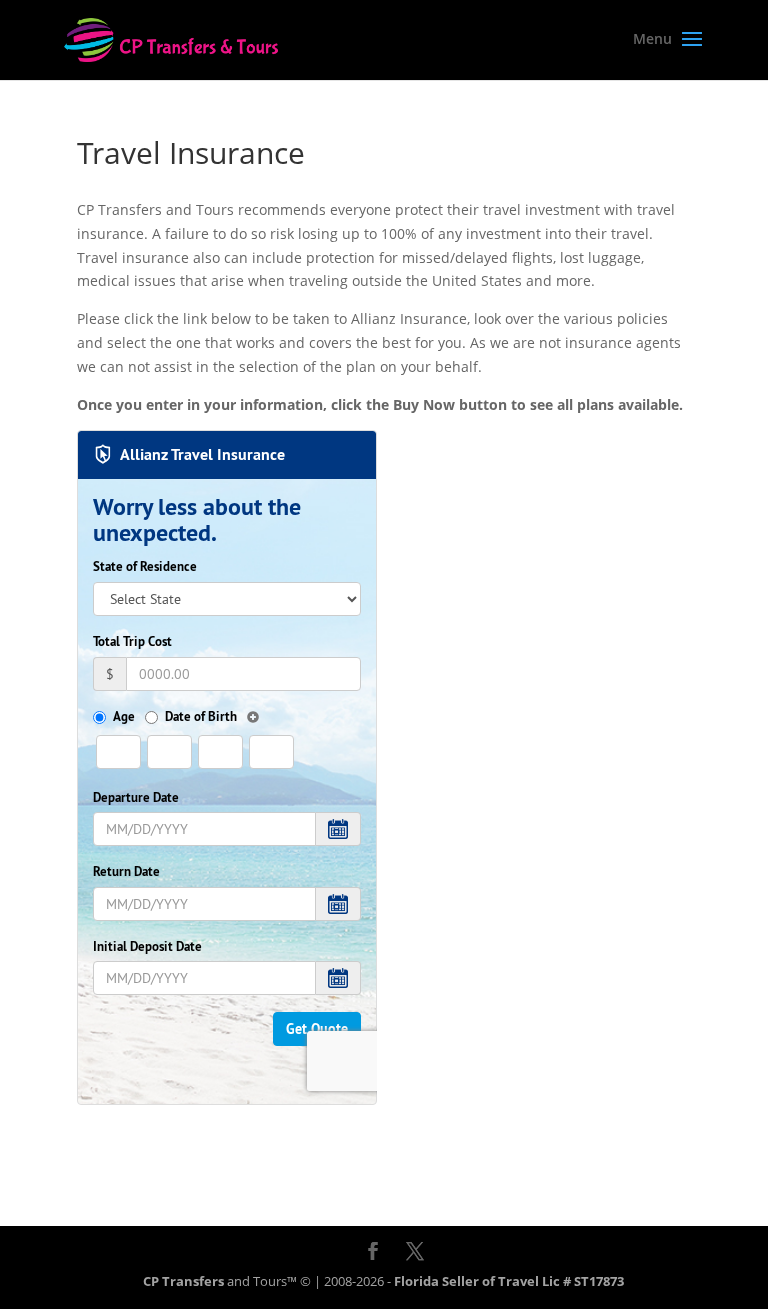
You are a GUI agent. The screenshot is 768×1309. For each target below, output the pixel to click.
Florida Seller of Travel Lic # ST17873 (509, 1281)
